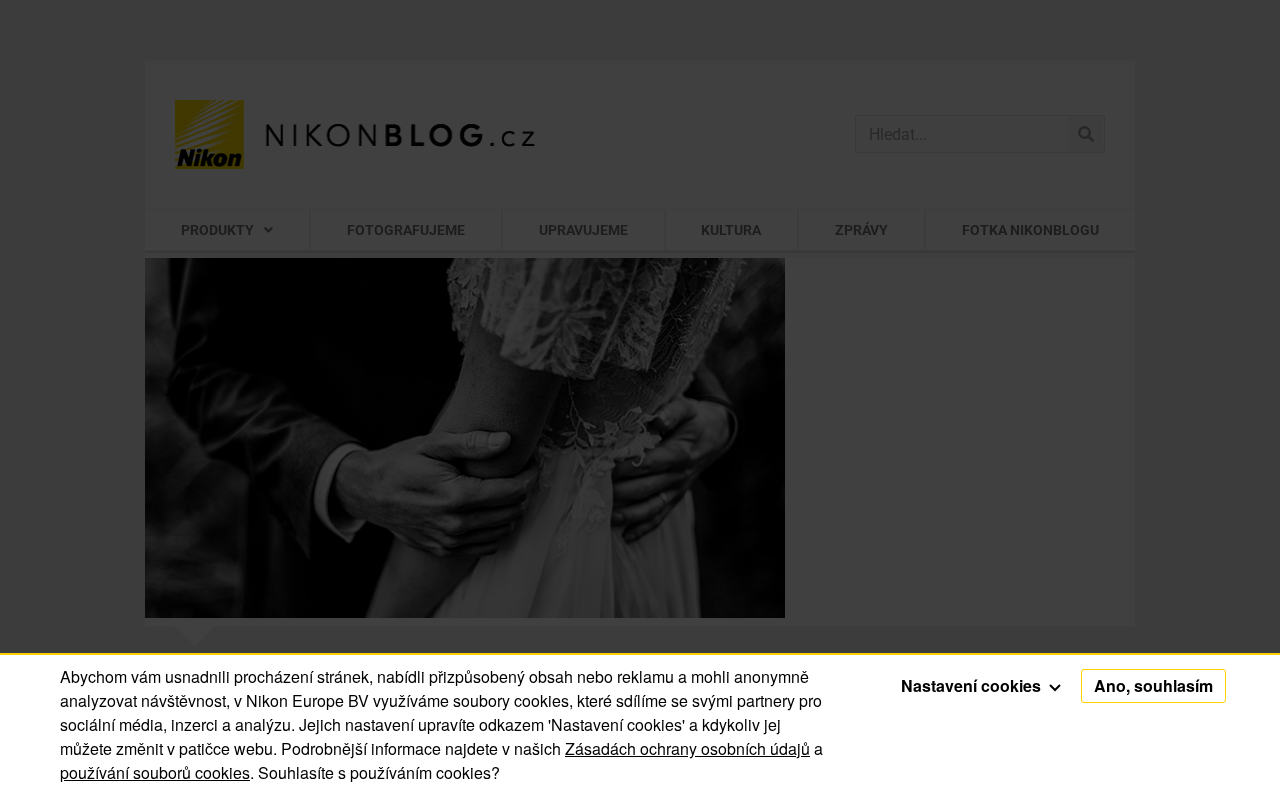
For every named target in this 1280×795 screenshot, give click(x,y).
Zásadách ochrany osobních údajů (687, 748)
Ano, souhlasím (1153, 685)
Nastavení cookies (973, 685)
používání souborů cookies (155, 772)
